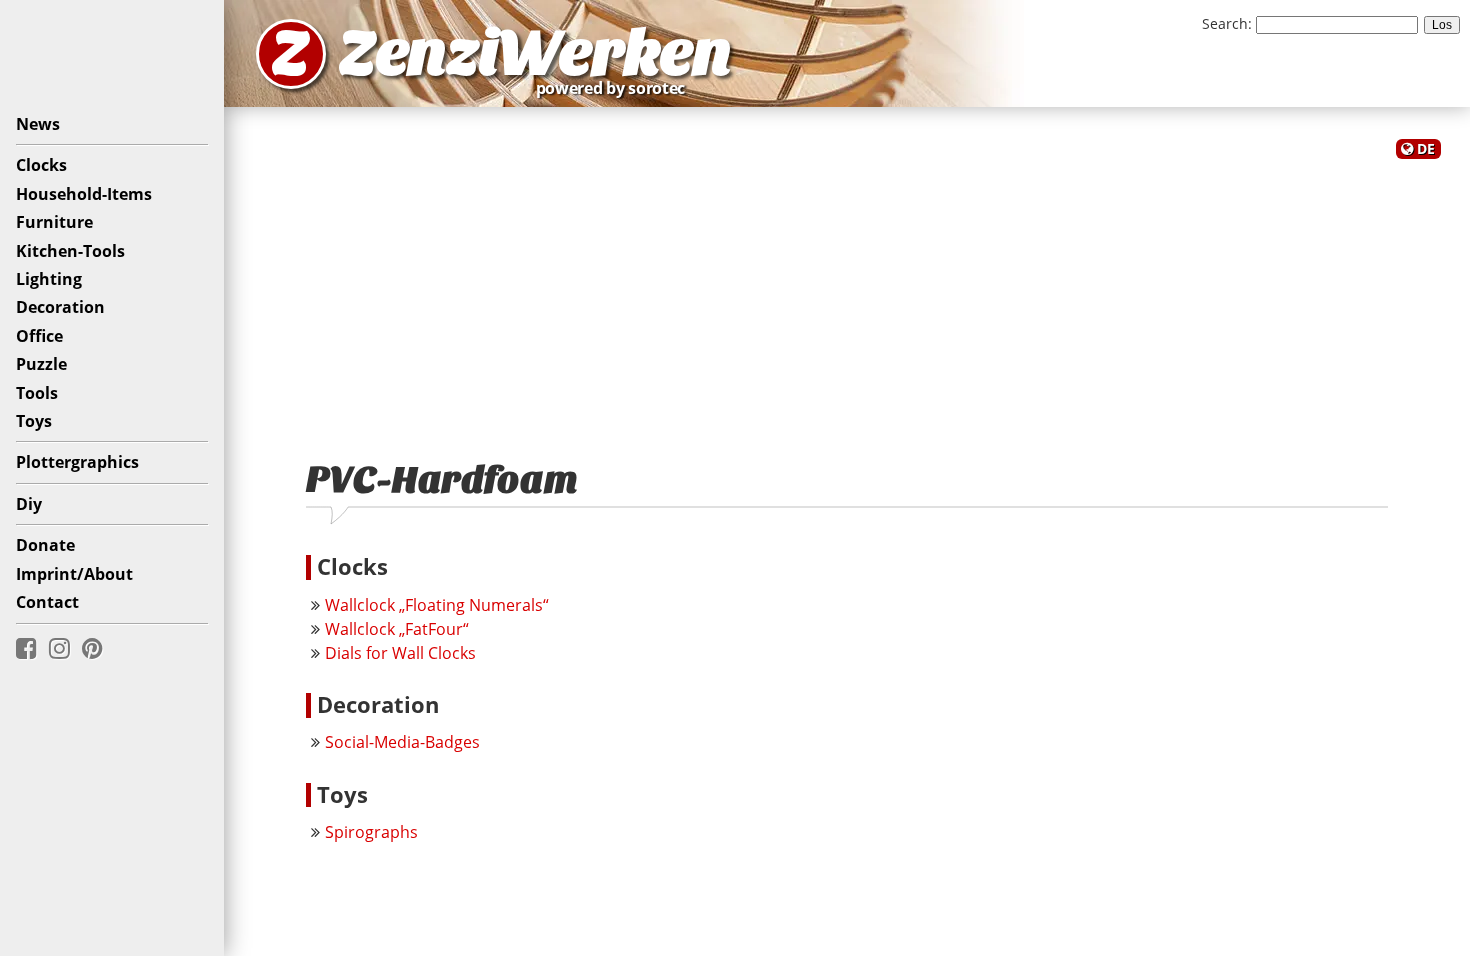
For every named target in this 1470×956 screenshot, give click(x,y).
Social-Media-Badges (402, 742)
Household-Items (84, 194)
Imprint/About (74, 574)
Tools (37, 393)
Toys (34, 421)
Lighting (49, 279)
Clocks (41, 165)
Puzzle (41, 364)
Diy (29, 504)
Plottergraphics (77, 462)
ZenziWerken (535, 53)
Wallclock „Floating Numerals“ (437, 605)
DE (1426, 148)
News (38, 124)
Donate (45, 545)
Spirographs (371, 832)
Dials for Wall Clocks (400, 653)
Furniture (54, 222)
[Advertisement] (847, 298)
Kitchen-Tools (70, 251)
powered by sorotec (616, 88)
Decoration (60, 307)
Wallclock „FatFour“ (397, 629)
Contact (47, 602)
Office (39, 336)
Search (1225, 23)
